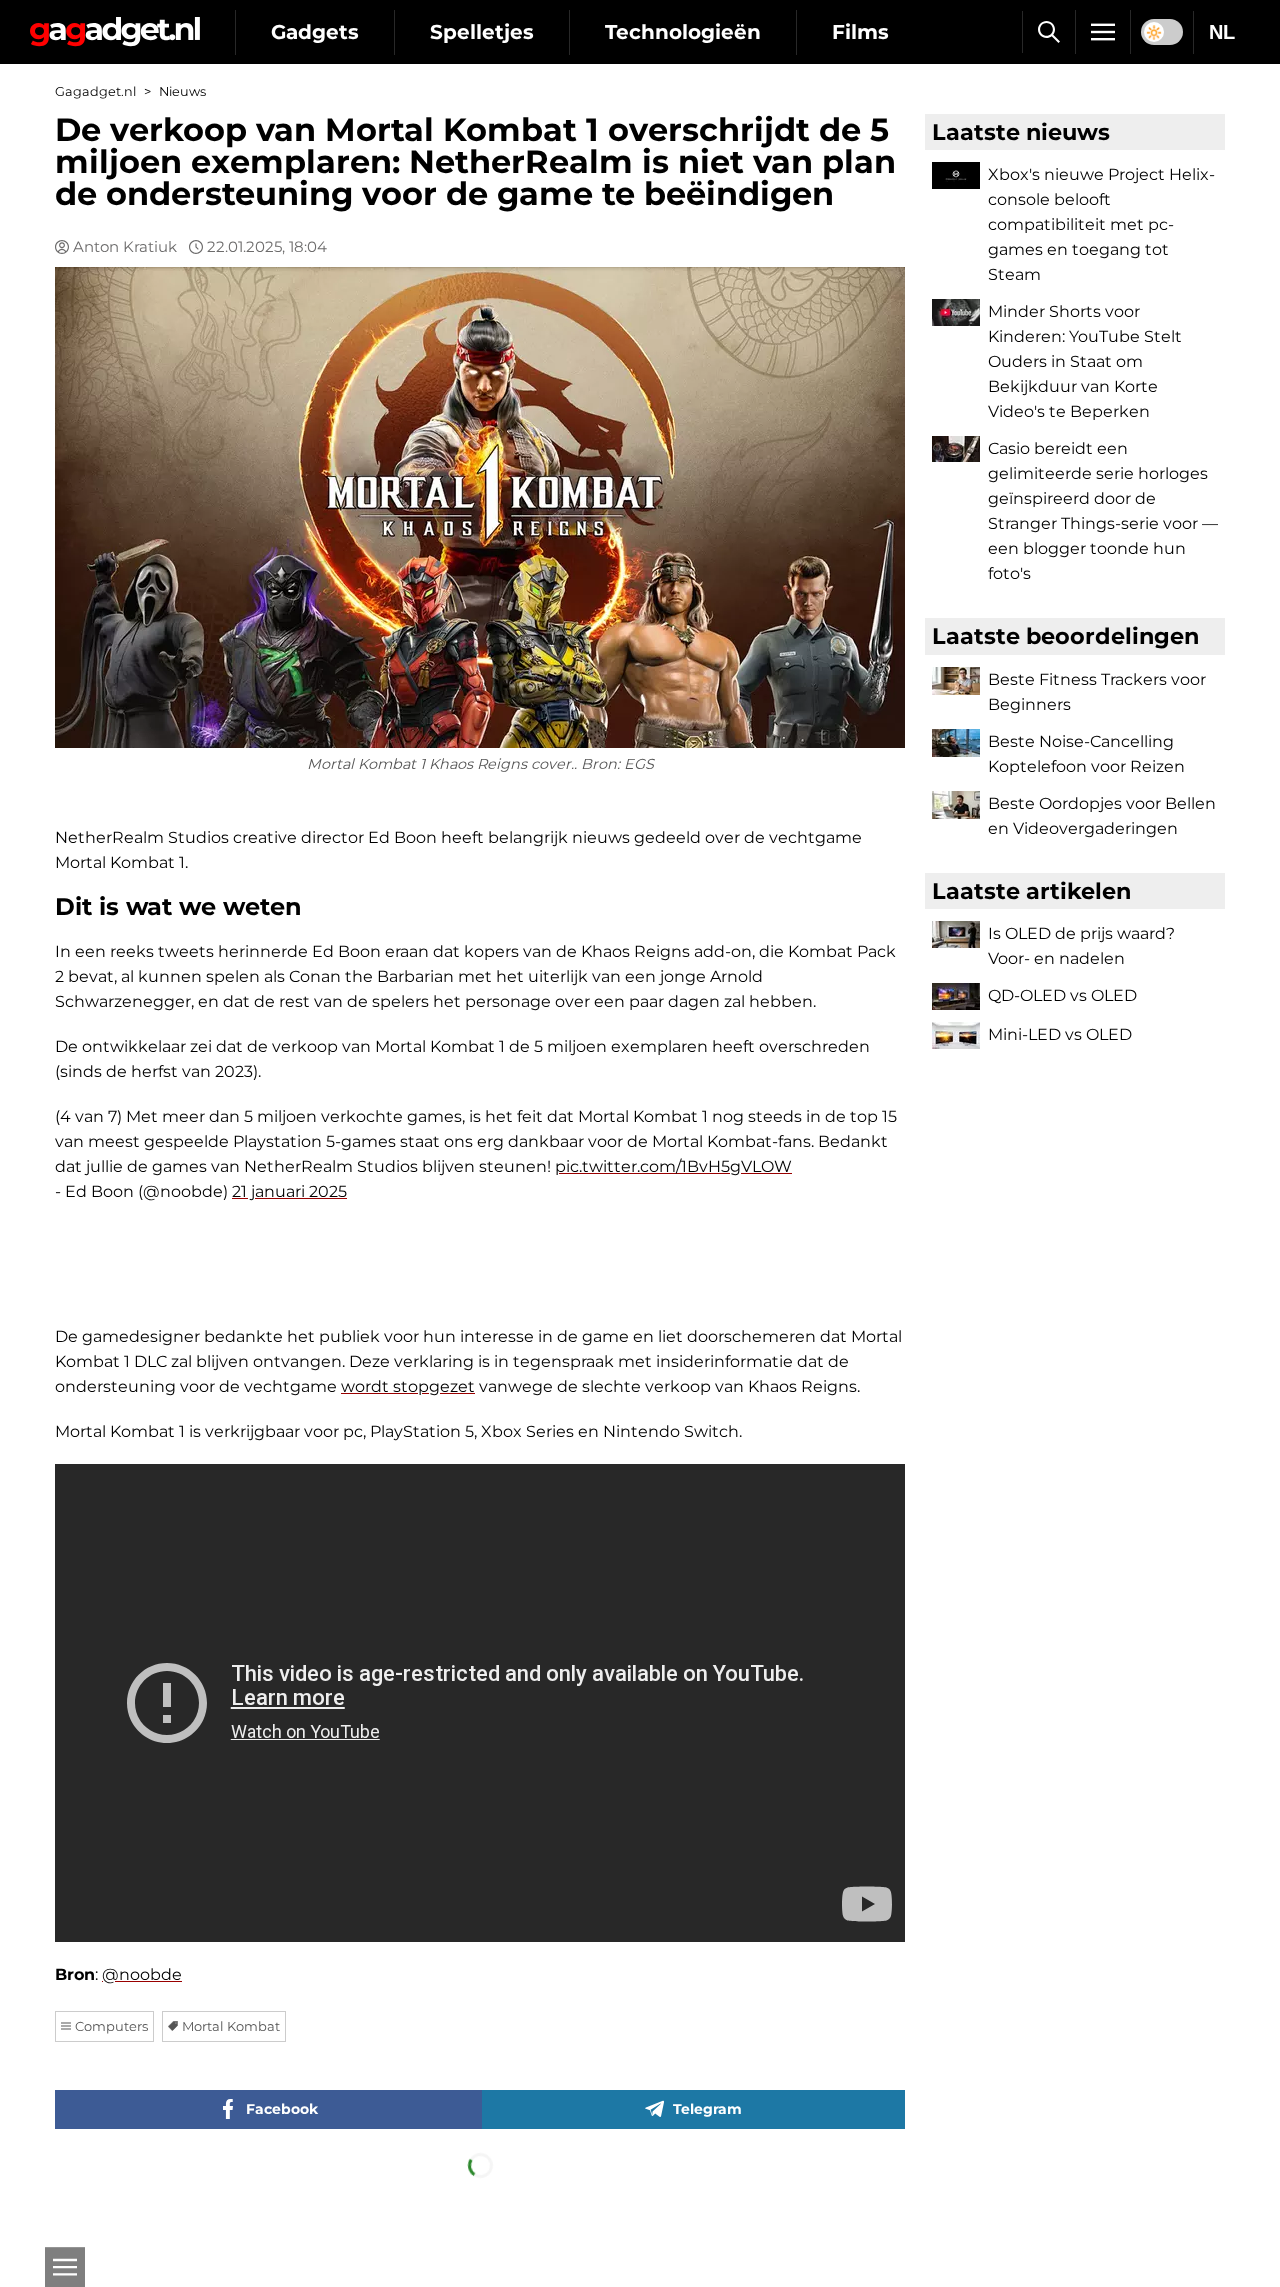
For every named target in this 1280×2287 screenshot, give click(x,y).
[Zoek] (1048, 32)
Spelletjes (482, 32)
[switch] (1162, 32)
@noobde (142, 1974)
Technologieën (683, 32)
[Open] (65, 2267)
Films (860, 32)
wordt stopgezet (408, 1386)
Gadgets (315, 32)
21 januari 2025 (289, 1191)
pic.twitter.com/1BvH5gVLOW (673, 1166)
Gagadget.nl (95, 91)
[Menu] (1103, 32)
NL (1222, 32)
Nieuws (182, 91)
